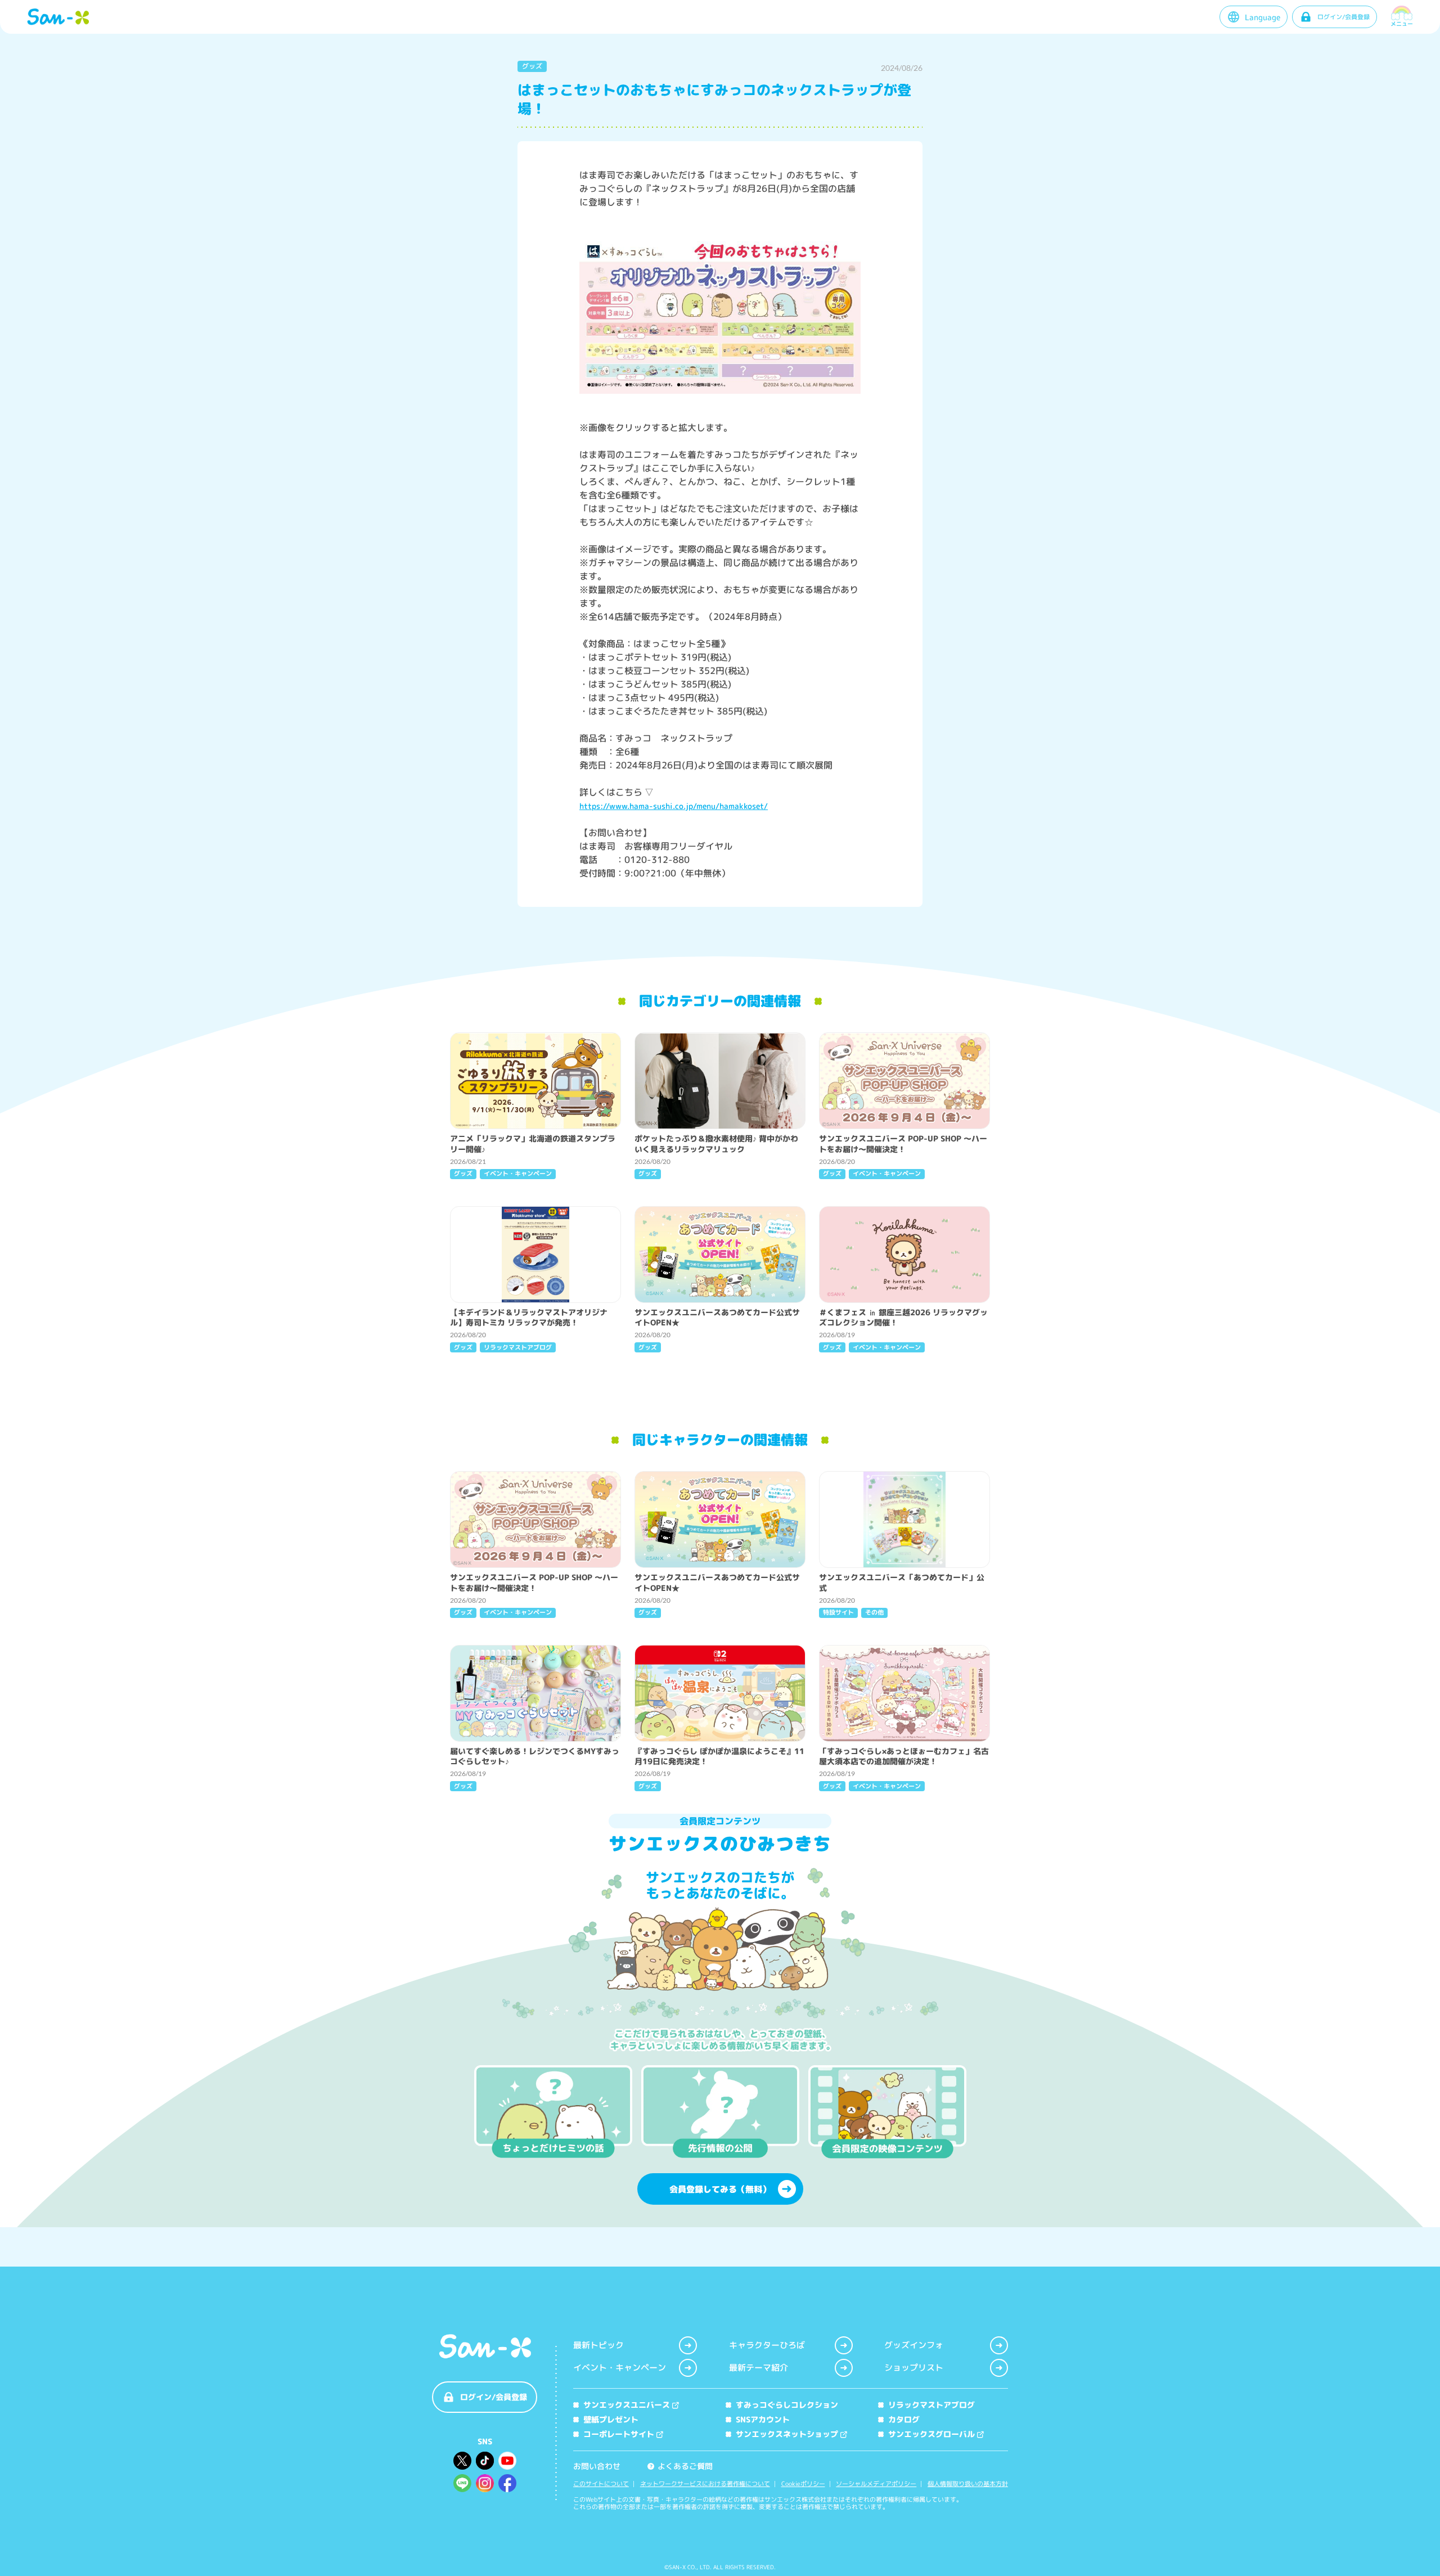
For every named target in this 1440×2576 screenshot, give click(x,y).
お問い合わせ (597, 2466)
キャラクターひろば (767, 2345)
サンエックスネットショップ (787, 2434)
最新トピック (598, 2345)
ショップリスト (914, 2368)
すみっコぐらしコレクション (787, 2405)
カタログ (904, 2419)
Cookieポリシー (803, 2484)
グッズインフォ (914, 2345)
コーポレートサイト (619, 2434)
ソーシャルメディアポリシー (876, 2484)
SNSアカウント (763, 2419)
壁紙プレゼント (611, 2419)
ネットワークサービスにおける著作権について (705, 2484)
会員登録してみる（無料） (720, 2189)
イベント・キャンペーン (620, 2368)
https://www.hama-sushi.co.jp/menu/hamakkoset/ (674, 806)
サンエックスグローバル (931, 2434)
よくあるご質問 (681, 2466)
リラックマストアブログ (931, 2405)
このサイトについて (601, 2484)
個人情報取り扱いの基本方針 (968, 2484)
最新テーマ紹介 (759, 2368)
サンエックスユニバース (627, 2405)
